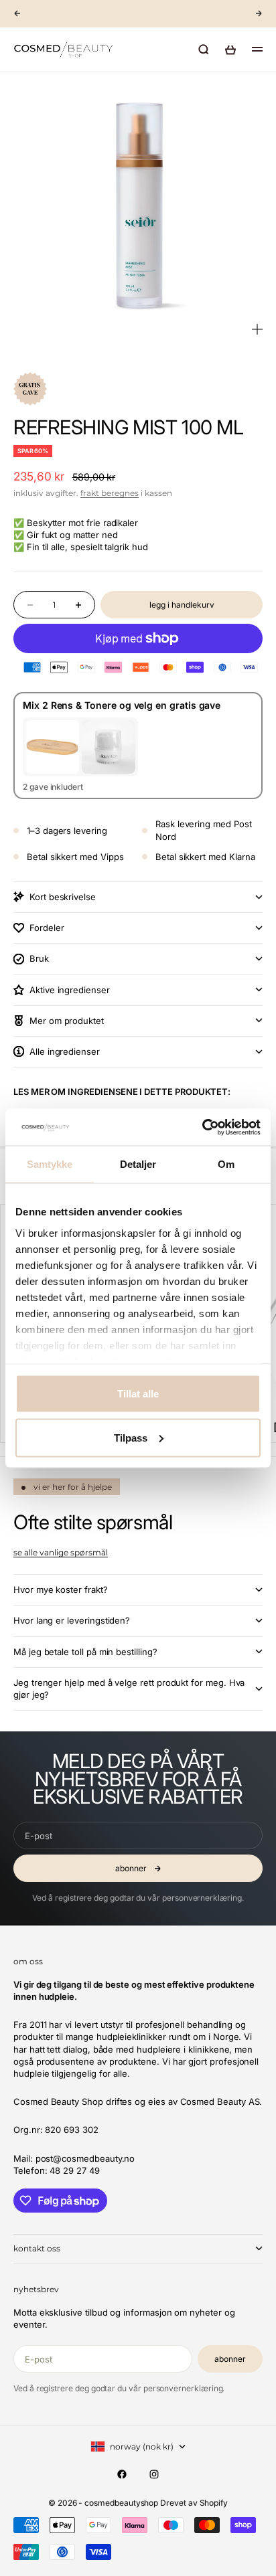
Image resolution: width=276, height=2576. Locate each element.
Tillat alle (138, 1394)
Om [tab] (226, 1164)
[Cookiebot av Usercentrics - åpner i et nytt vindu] (202, 1127)
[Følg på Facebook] (122, 2474)
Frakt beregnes (110, 493)
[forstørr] (257, 329)
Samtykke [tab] (50, 1164)
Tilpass (131, 1437)
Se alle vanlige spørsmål (61, 1552)
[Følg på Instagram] (154, 2474)
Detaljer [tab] (138, 1164)
